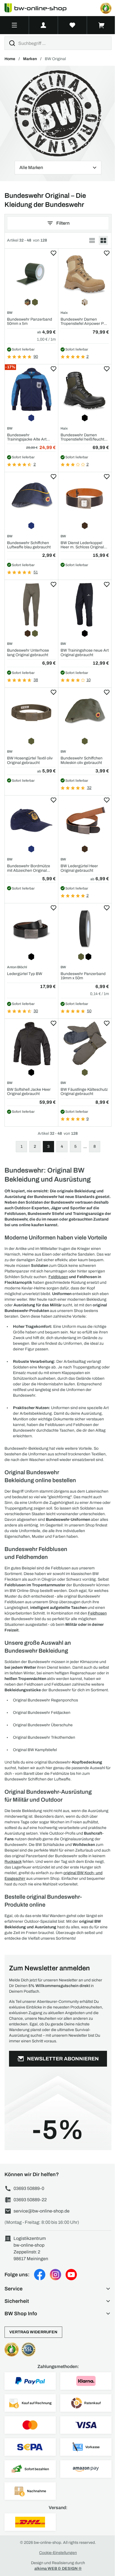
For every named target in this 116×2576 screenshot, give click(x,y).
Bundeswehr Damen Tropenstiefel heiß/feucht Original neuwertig (82, 437)
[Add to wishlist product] (53, 253)
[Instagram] (55, 2275)
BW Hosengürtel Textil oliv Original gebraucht (30, 760)
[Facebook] (40, 2275)
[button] (58, 2289)
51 (36, 572)
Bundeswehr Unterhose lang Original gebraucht (28, 652)
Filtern (63, 223)
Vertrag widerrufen (33, 2332)
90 (36, 357)
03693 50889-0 (29, 2188)
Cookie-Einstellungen (58, 2553)
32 (89, 788)
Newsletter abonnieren (63, 2059)
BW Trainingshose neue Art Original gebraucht (85, 652)
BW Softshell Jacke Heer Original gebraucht (29, 1092)
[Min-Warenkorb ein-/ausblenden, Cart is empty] (101, 25)
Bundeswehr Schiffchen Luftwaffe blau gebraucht (29, 545)
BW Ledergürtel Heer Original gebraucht (79, 868)
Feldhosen (97, 1613)
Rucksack (13, 1862)
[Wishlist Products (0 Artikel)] (72, 25)
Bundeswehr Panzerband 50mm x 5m (30, 321)
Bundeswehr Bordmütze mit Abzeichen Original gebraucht (29, 868)
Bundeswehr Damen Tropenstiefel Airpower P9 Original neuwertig (83, 322)
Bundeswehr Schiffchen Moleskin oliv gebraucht (82, 760)
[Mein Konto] (43, 25)
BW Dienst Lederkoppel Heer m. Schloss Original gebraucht (82, 545)
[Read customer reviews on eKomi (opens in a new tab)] (106, 8)
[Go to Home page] (39, 8)
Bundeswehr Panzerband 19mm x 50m (83, 976)
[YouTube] (71, 2275)
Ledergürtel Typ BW (25, 974)
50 (89, 1011)
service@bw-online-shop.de (42, 2211)
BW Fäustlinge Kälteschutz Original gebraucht (84, 1092)
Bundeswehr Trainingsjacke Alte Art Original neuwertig (27, 437)
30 (36, 1011)
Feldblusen (58, 1277)
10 (89, 680)
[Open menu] (14, 25)
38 (36, 680)
